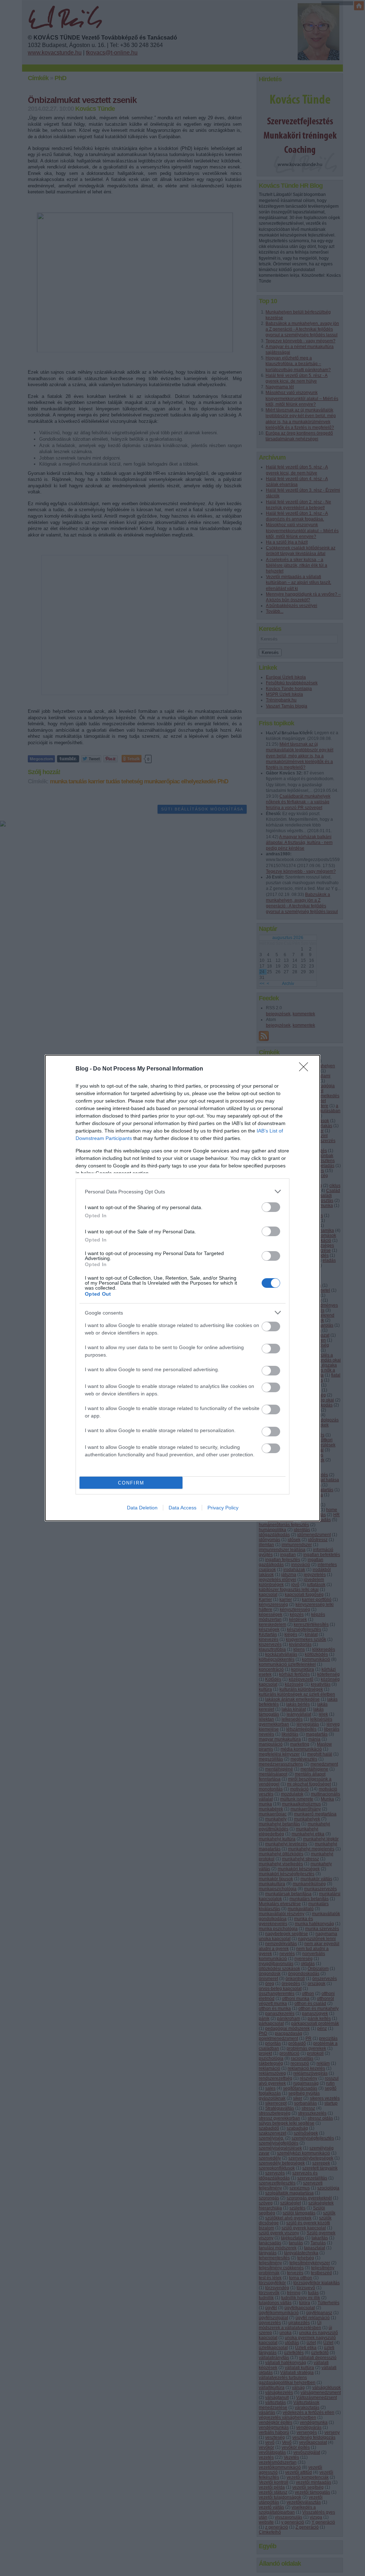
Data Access (182, 1508)
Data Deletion (142, 1508)
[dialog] (182, 1288)
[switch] (271, 1207)
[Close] (306, 1069)
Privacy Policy (223, 1508)
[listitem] (182, 1191)
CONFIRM (131, 1483)
